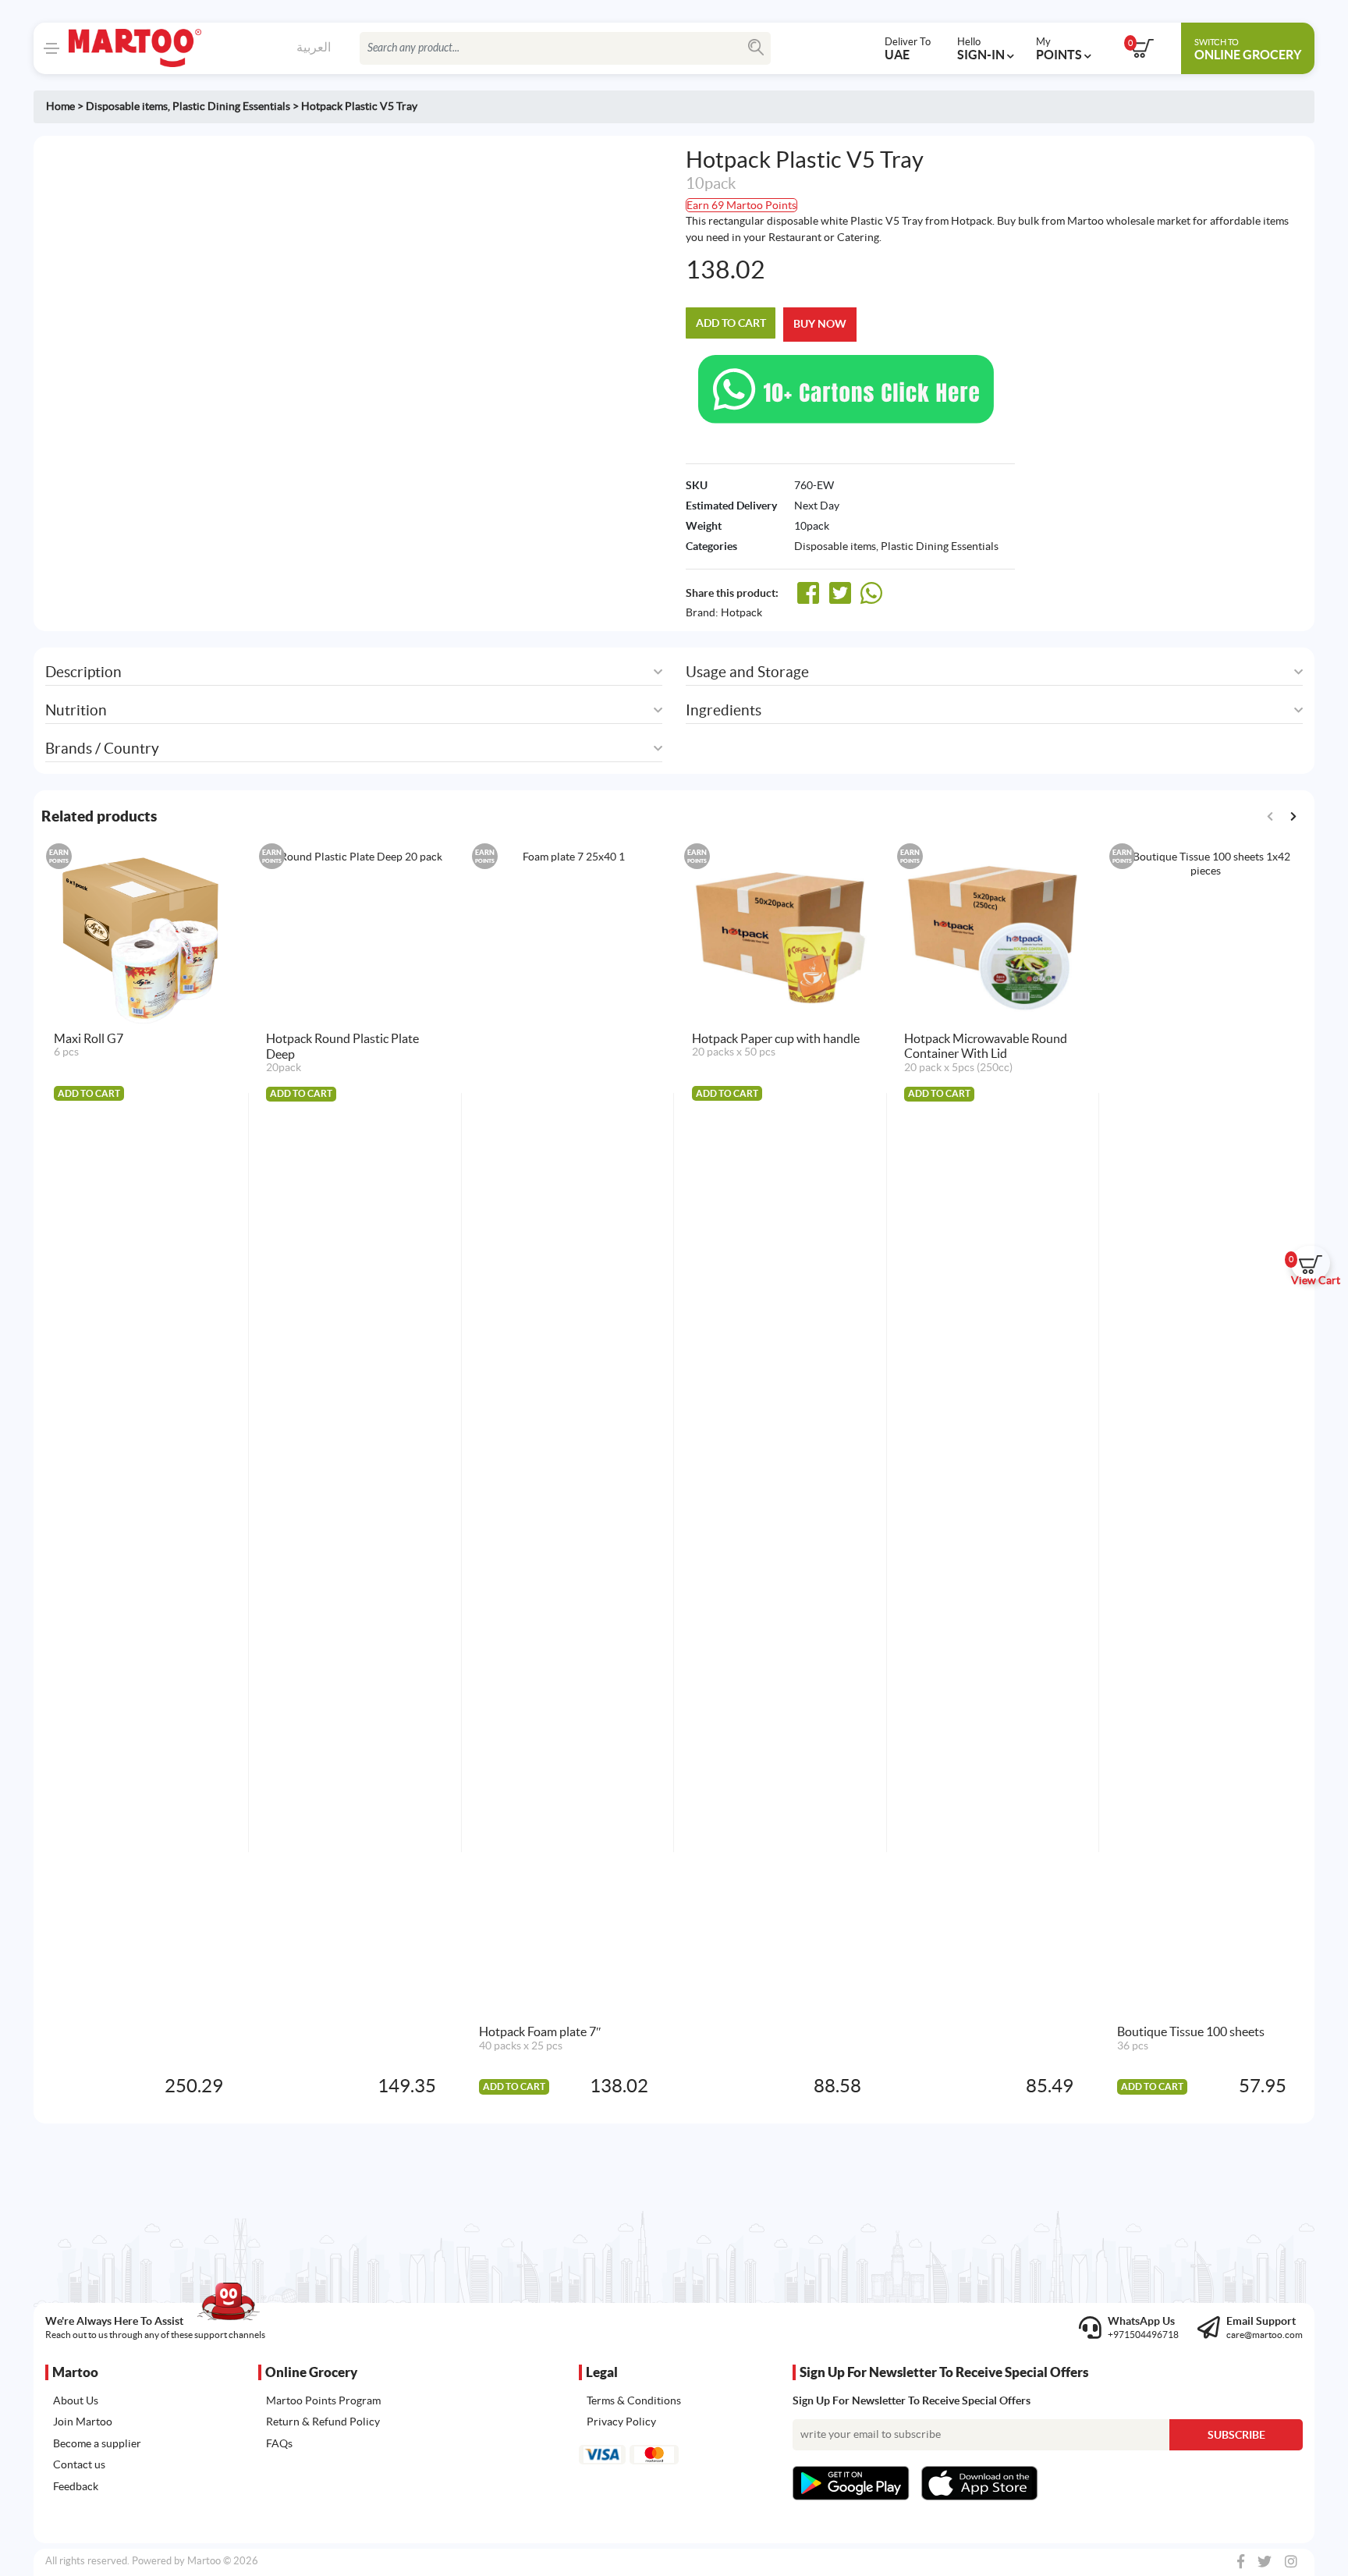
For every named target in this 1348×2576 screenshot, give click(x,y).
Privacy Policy (621, 2422)
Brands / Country (102, 749)
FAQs (279, 2443)
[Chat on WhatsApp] (846, 388)
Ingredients (724, 710)
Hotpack (741, 612)
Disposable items (127, 106)
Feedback (76, 2486)
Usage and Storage (747, 672)
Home (60, 106)
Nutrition (76, 710)
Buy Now (820, 324)
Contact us (79, 2464)
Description (83, 672)
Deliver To (908, 48)
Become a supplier (97, 2443)
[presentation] (1293, 816)
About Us (76, 2400)
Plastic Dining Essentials (231, 106)
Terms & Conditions (634, 2400)
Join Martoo (83, 2422)
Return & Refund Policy (323, 2422)
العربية (314, 47)
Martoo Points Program (323, 2400)
